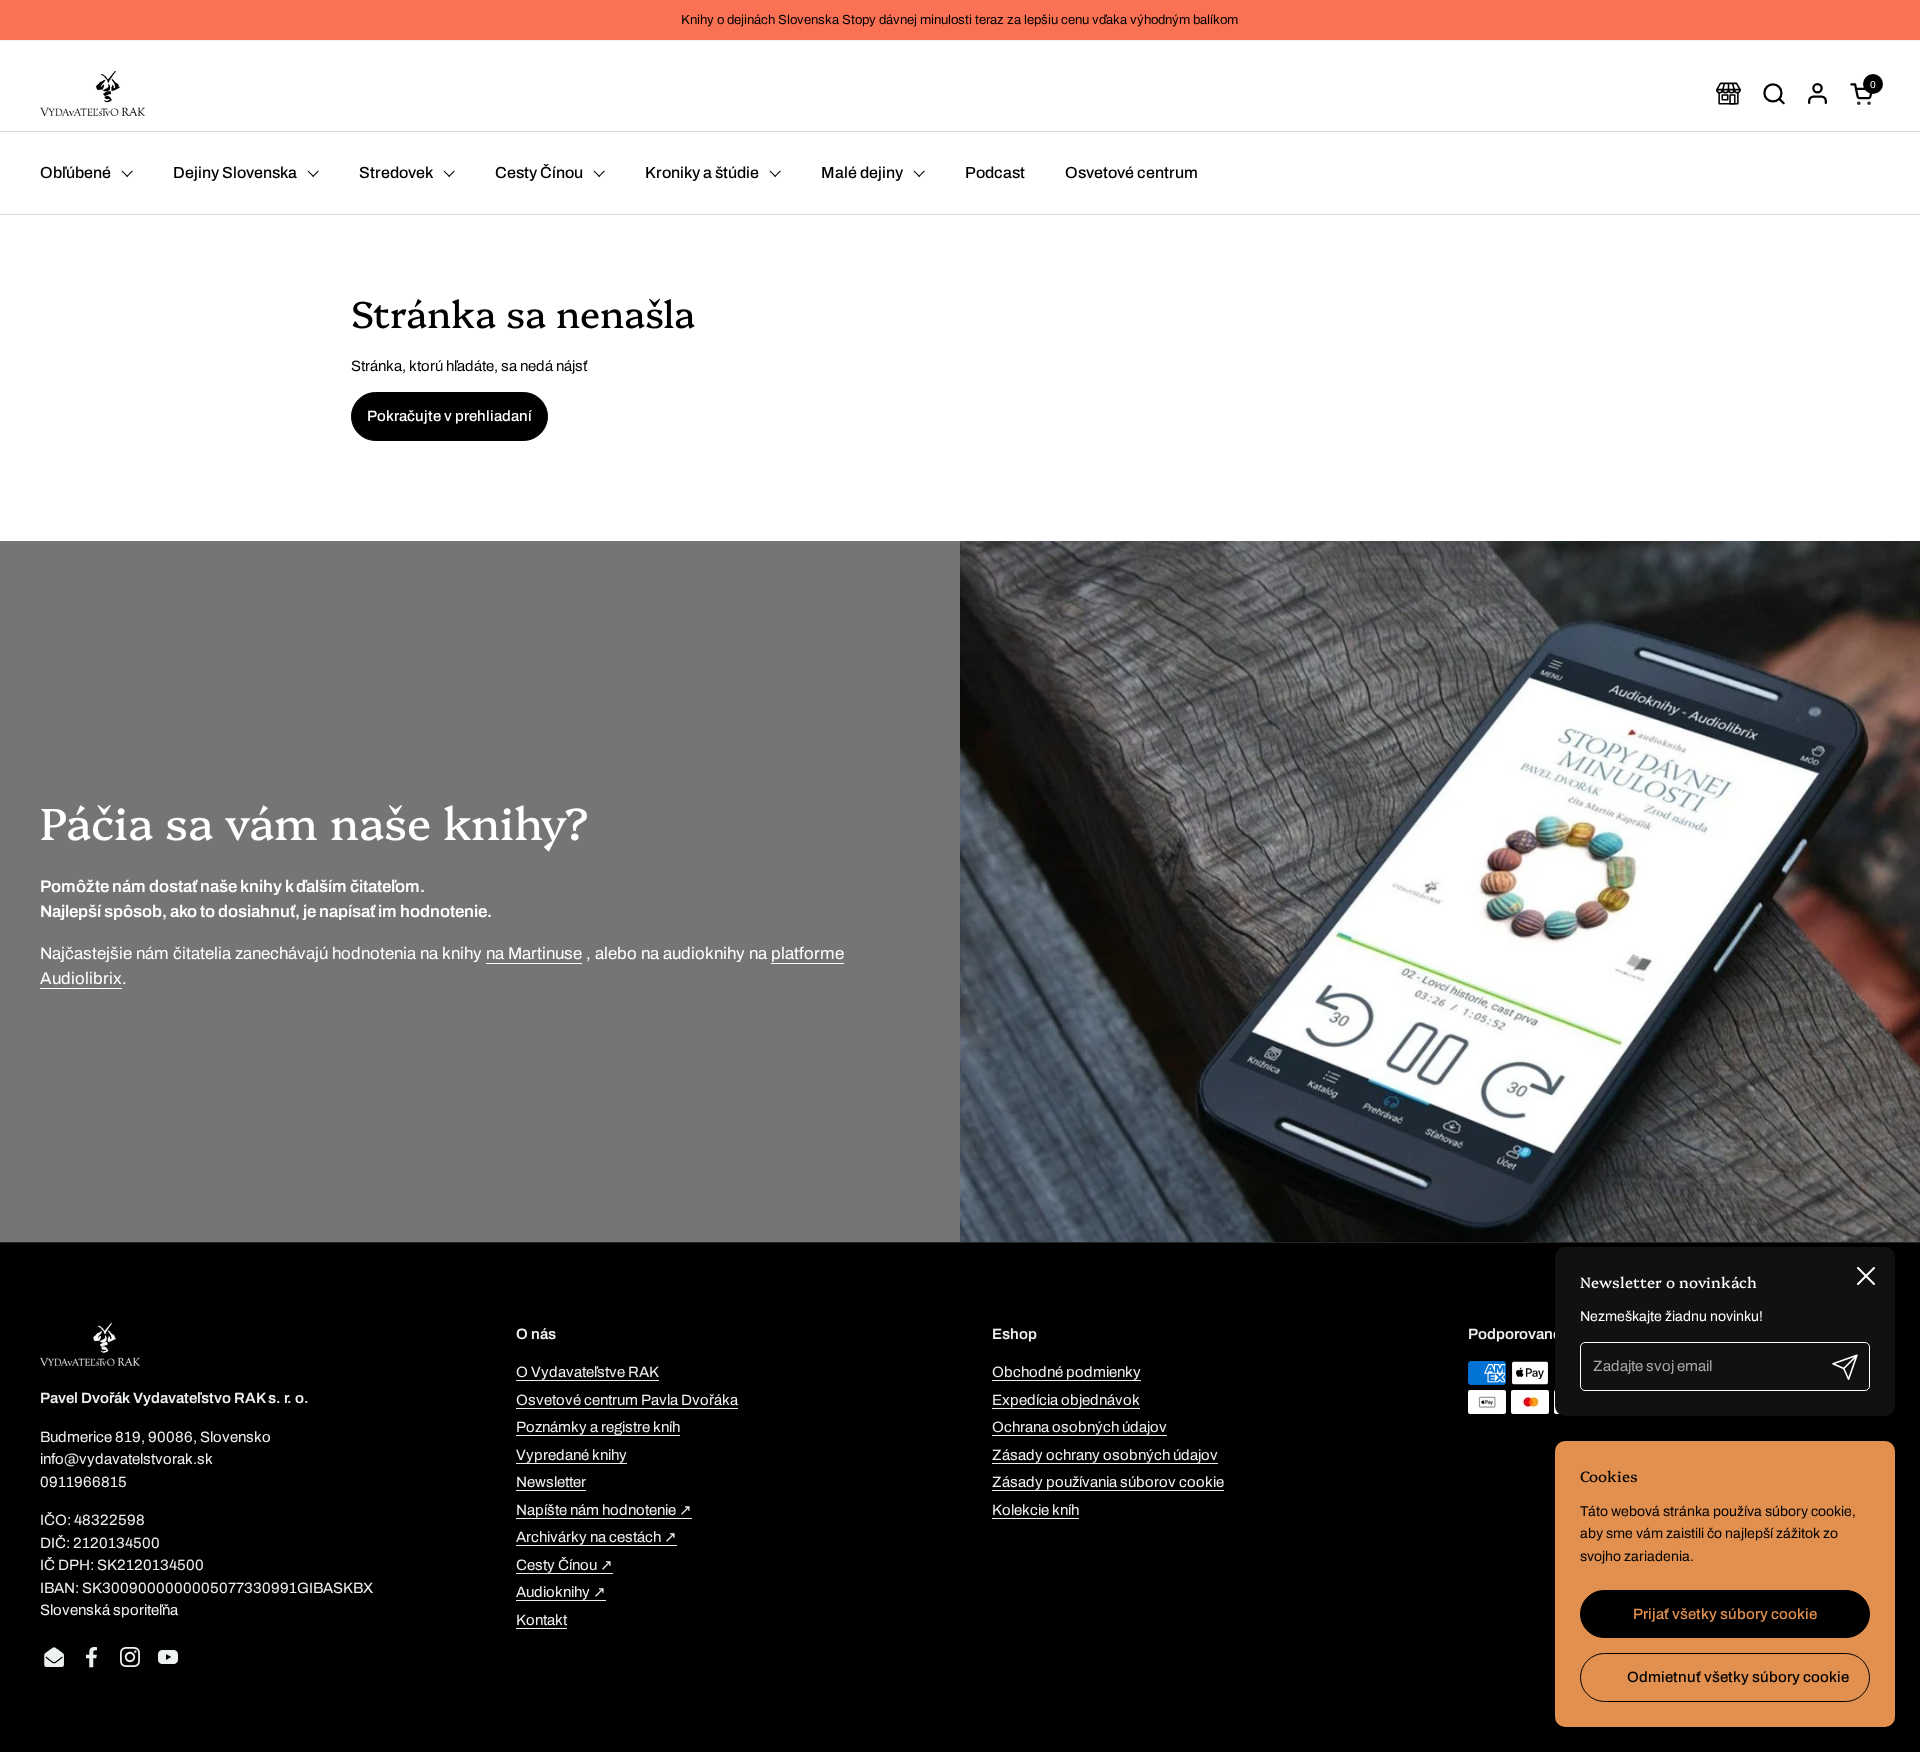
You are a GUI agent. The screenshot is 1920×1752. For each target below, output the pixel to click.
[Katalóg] (1728, 93)
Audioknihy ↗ (561, 1592)
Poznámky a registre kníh (598, 1427)
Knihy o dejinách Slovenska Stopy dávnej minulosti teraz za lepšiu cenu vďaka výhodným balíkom (959, 20)
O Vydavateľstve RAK (587, 1372)
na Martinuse (534, 953)
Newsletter (551, 1482)
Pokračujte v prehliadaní (449, 416)
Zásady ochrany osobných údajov (1105, 1455)
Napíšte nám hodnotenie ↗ (604, 1510)
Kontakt (541, 1620)
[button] (1773, 93)
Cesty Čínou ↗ (564, 1565)
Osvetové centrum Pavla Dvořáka (627, 1400)
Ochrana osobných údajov (1079, 1427)
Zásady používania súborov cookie (1108, 1482)
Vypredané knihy (571, 1455)
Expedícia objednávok (1066, 1400)
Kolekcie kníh (1035, 1510)
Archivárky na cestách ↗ (596, 1537)
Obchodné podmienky (1066, 1372)
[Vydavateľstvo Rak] (92, 93)
